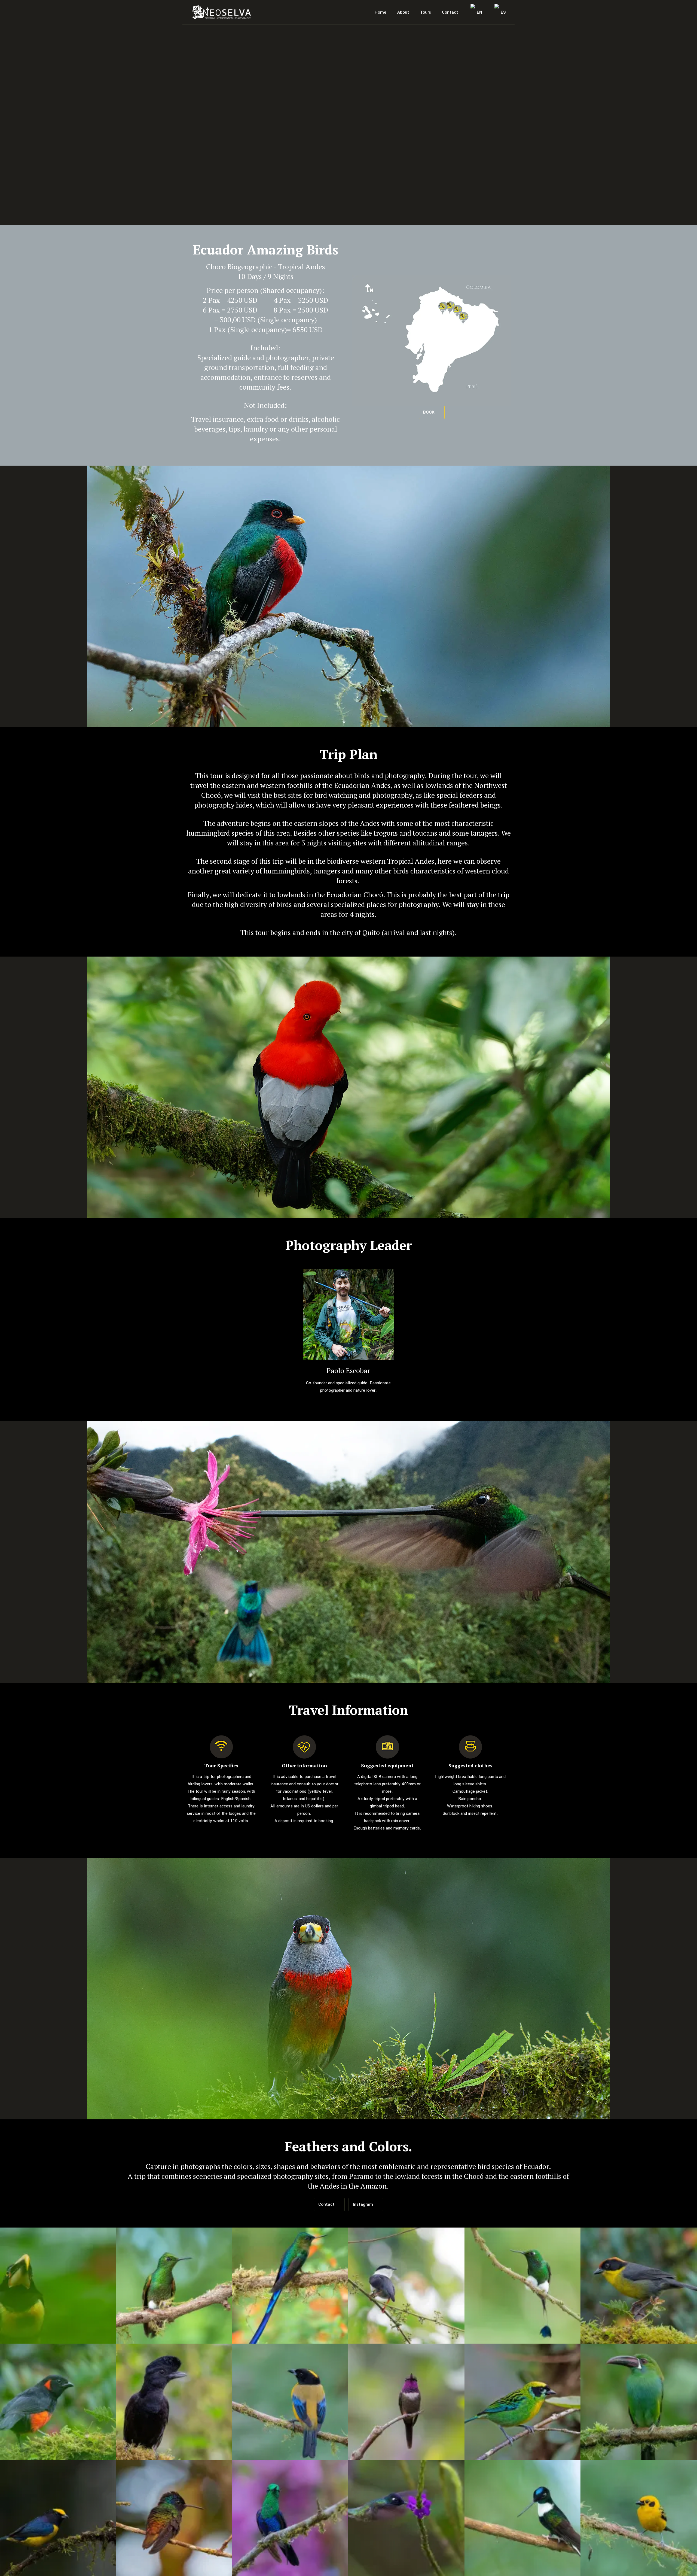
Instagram (363, 2204)
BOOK (429, 412)
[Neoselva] (221, 12)
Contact (327, 2204)
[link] (349, 1315)
